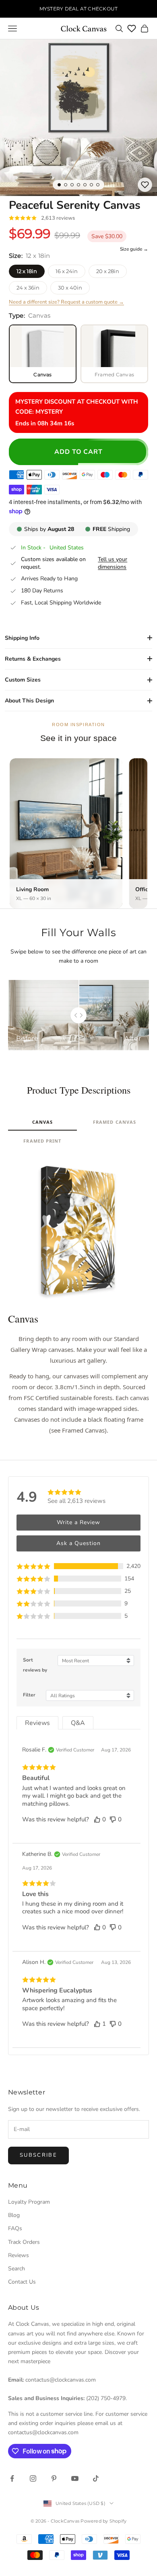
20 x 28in (108, 271)
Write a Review (78, 1522)
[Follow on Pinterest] (54, 2478)
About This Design (29, 701)
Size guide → (134, 249)
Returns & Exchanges (33, 659)
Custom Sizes (23, 680)
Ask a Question (78, 1543)
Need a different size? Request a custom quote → (66, 302)
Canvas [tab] (43, 1122)
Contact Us (22, 2282)
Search (17, 2269)
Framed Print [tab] (42, 1141)
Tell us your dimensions (113, 563)
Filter (29, 1695)
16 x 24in (67, 271)
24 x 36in (28, 288)
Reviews (19, 2255)
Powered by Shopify (103, 2521)
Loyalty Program (29, 2202)
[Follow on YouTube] (75, 2478)
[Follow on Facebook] (12, 2478)
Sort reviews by (35, 1665)
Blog (14, 2215)
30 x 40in (70, 288)
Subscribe (38, 2155)
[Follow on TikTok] (96, 2478)
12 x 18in (27, 271)
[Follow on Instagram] (33, 2478)
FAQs (15, 2228)
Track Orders (24, 2242)
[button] (78, 1566)
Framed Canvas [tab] (115, 1122)
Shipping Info (22, 638)
